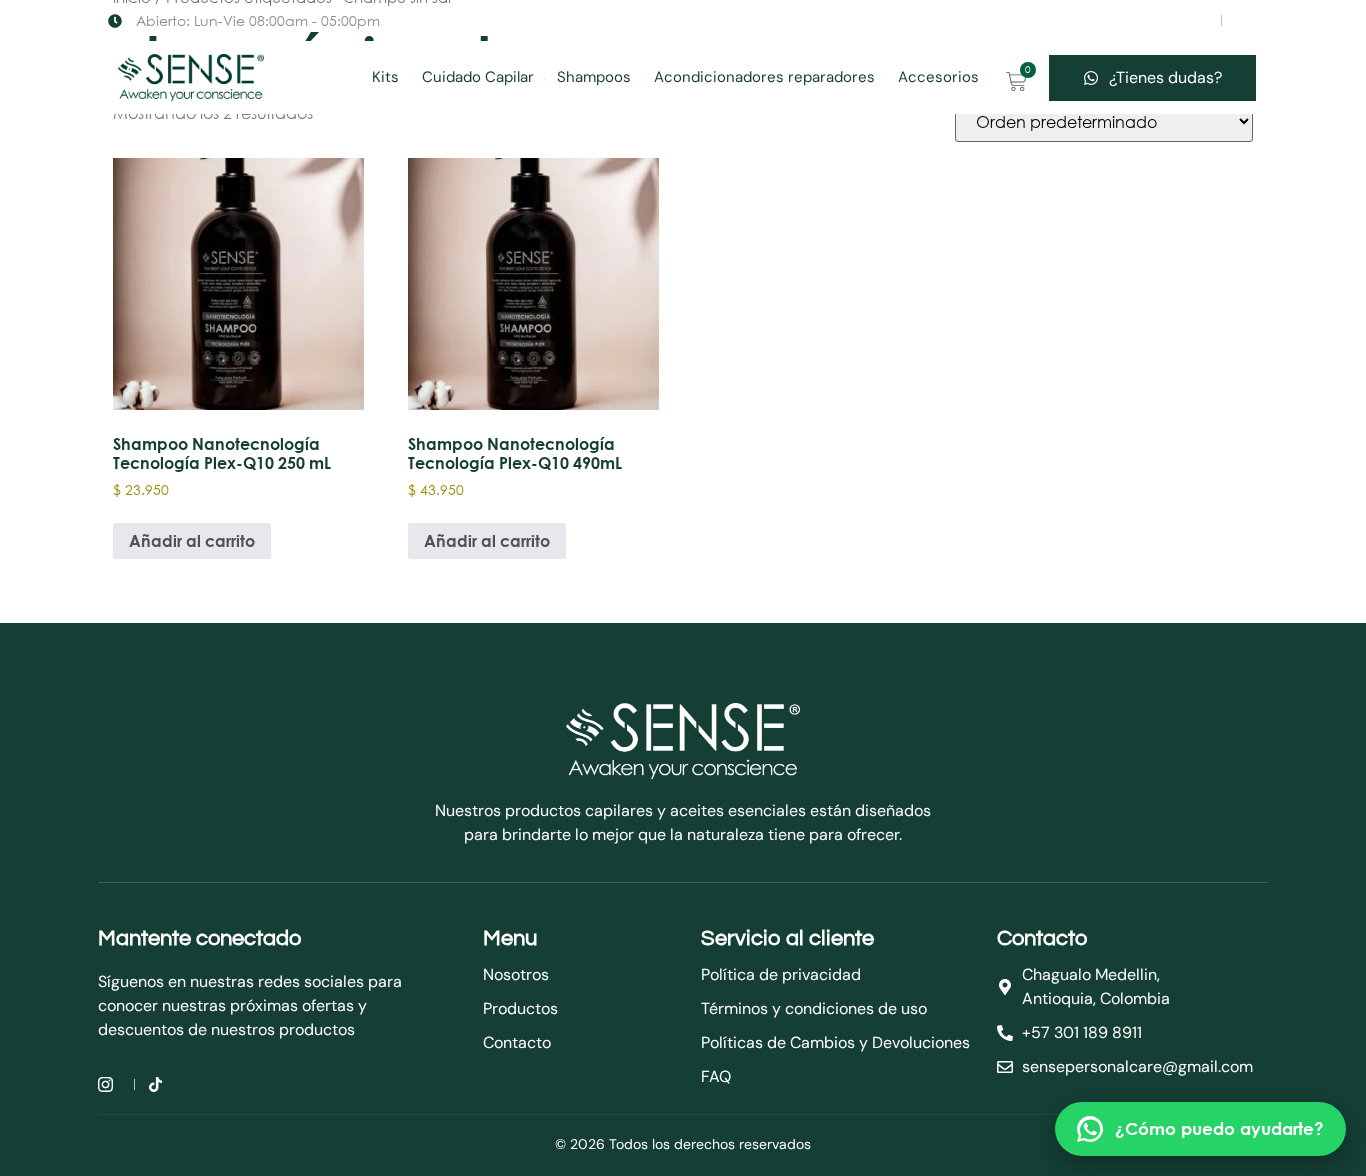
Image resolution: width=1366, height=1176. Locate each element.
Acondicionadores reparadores (764, 77)
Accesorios (938, 77)
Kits (385, 77)
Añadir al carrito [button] (192, 540)
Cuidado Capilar (478, 77)
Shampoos (594, 77)
